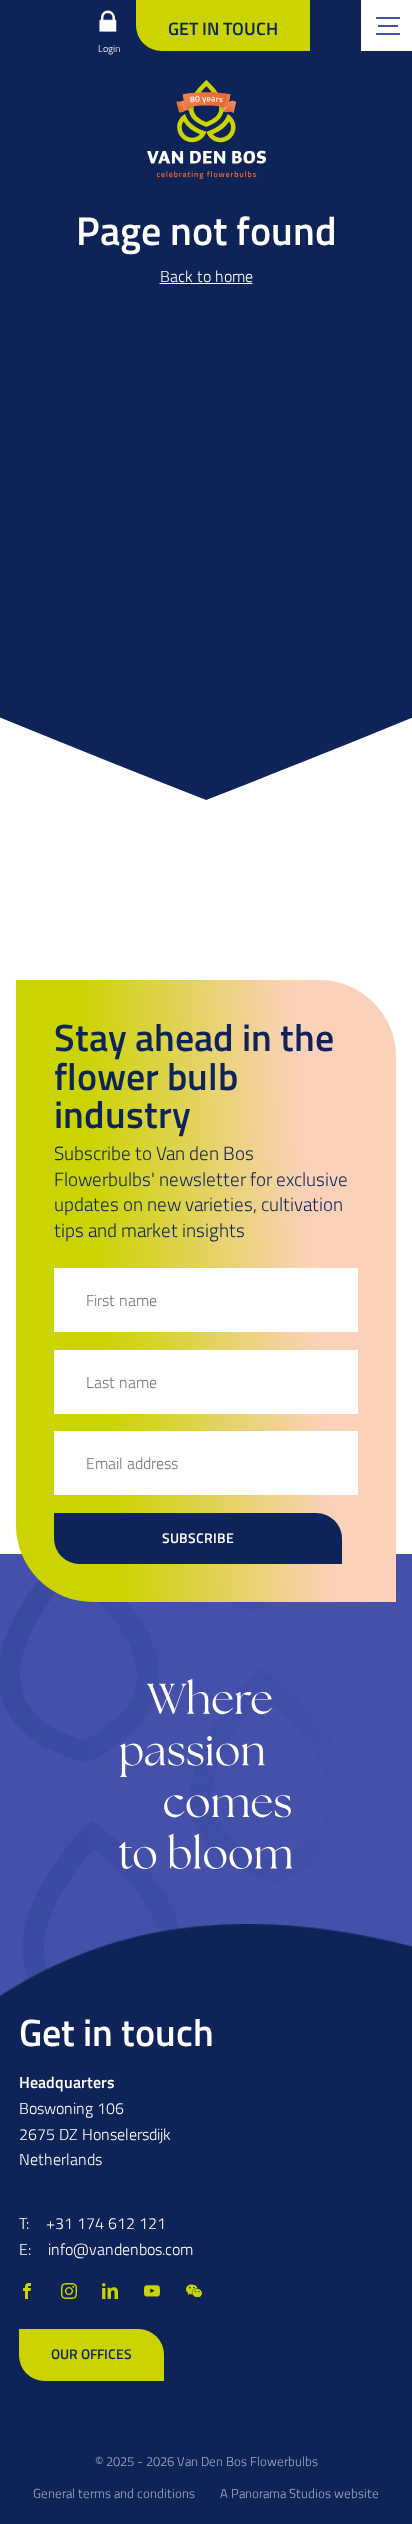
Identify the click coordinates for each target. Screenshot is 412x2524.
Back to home (206, 276)
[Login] (107, 21)
